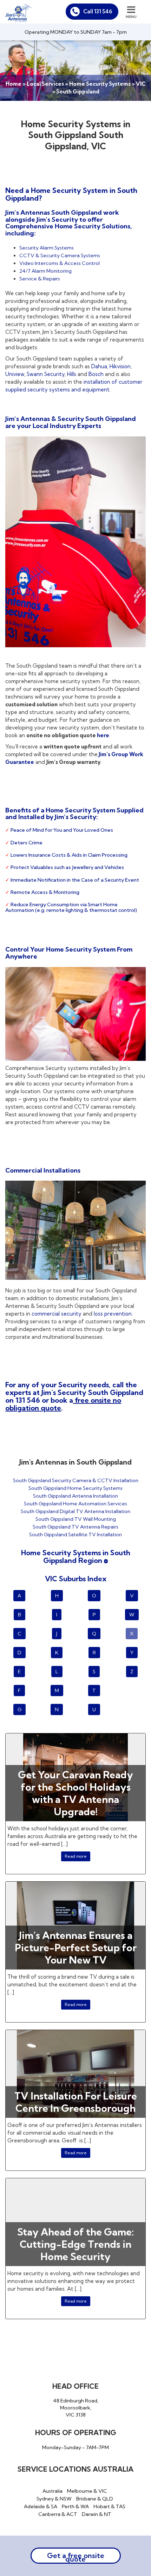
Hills (72, 374)
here (103, 735)
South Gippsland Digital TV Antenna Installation (75, 1511)
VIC (141, 84)
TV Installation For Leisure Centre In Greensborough (76, 2102)
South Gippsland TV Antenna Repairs (75, 1527)
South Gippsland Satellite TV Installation (75, 1534)
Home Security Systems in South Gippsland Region (76, 1556)
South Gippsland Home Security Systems (75, 1488)
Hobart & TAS (109, 2506)
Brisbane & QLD (95, 2499)
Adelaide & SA (41, 2506)
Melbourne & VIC (87, 2491)
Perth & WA (75, 2506)
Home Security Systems (100, 84)
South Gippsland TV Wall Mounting (76, 1519)
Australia (52, 2491)
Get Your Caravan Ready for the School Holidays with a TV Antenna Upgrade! (75, 1793)
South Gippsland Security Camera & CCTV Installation (76, 1480)
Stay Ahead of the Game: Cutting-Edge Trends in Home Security (75, 2244)
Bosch (96, 374)
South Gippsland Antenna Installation (75, 1496)
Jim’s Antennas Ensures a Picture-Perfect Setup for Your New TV (76, 1948)
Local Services (45, 84)
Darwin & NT (97, 2514)
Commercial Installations (43, 1170)
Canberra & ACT (58, 2514)
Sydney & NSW (54, 2499)
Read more (76, 1856)
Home (14, 84)
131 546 (28, 1400)
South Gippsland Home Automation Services (75, 1504)
